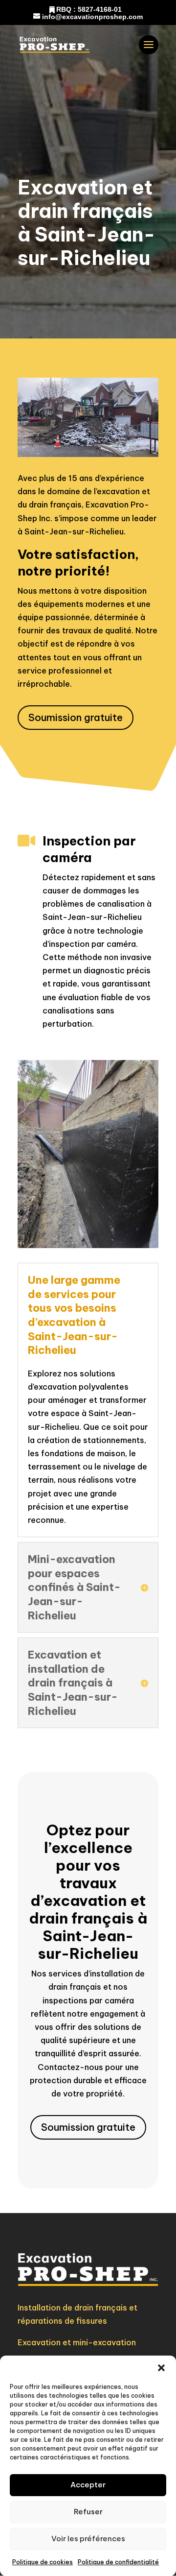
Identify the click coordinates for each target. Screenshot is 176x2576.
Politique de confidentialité (118, 2562)
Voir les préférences (88, 2539)
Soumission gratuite (76, 717)
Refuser (88, 2512)
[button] (161, 2368)
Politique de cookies (43, 2562)
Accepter (88, 2485)
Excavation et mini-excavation (77, 2342)
